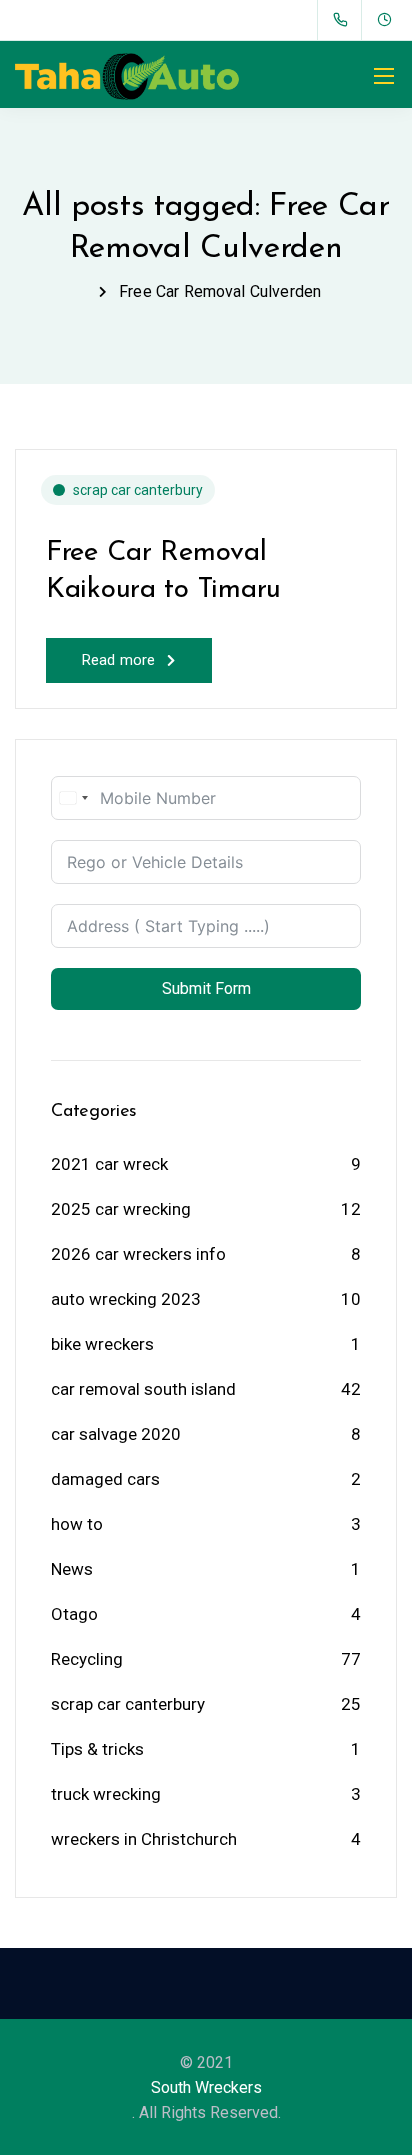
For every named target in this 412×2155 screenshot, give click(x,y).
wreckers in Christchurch (144, 1839)
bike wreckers (102, 1344)
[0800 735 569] (344, 20)
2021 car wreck (109, 1164)
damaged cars (105, 1479)
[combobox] (73, 798)
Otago (74, 1614)
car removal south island (143, 1389)
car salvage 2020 (116, 1434)
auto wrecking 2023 (126, 1299)
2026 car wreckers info (138, 1254)
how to (77, 1524)
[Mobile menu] (384, 76)
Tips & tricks (97, 1749)
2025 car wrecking (121, 1209)
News (72, 1569)
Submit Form (206, 988)
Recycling (87, 1659)
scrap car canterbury (138, 490)
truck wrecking (106, 1794)
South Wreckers (206, 2087)
